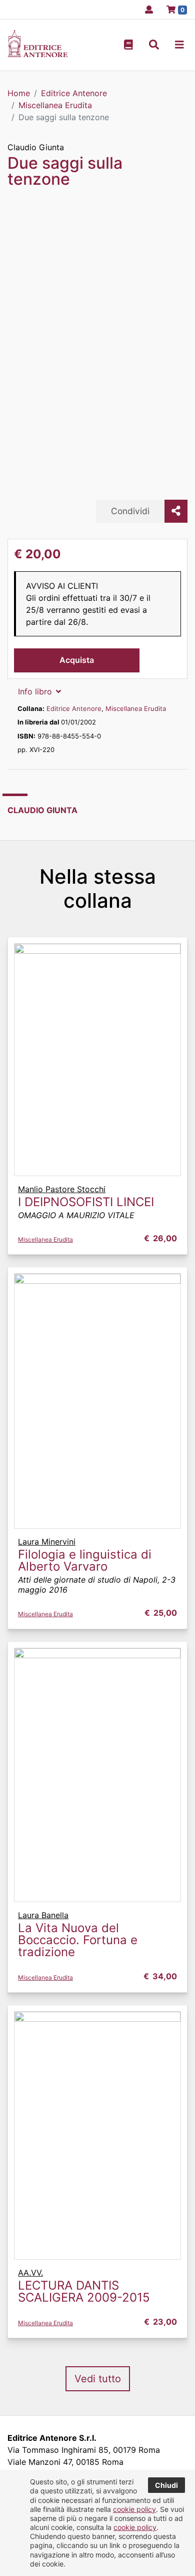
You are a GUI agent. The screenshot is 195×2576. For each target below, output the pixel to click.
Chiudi (166, 2485)
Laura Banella (43, 1915)
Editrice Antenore (74, 708)
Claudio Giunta (36, 147)
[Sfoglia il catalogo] (128, 45)
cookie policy (134, 2509)
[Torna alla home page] (37, 54)
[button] (154, 45)
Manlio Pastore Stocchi (62, 1189)
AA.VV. (30, 2273)
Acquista (77, 660)
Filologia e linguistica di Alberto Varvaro (85, 1560)
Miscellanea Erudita (136, 708)
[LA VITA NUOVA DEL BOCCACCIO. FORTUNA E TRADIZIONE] (97, 1774)
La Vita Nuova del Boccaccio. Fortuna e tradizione (78, 1940)
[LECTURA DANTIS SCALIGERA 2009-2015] (97, 2134)
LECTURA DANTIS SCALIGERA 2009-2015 (84, 2291)
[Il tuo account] (146, 10)
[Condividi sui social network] (176, 511)
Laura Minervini (47, 1542)
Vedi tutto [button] (98, 2379)
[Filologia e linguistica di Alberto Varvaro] (97, 1400)
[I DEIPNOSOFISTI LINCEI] (97, 1059)
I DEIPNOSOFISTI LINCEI (86, 1202)
